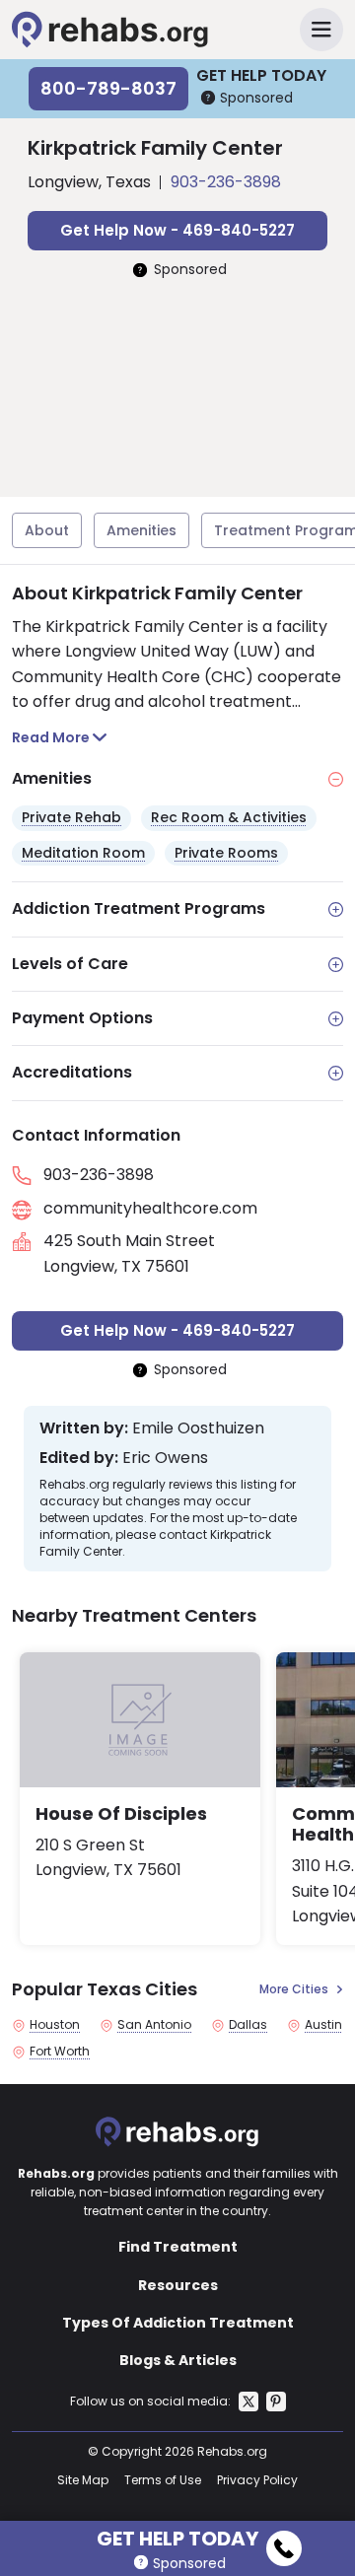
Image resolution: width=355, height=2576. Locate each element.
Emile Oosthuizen (198, 1428)
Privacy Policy (257, 2480)
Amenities (142, 530)
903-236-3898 (226, 182)
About (47, 530)
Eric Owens (165, 1458)
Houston (55, 2025)
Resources (178, 2285)
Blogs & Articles (178, 2360)
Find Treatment (178, 2247)
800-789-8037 (108, 88)
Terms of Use (163, 2480)
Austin (323, 2025)
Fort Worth (60, 2052)
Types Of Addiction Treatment (178, 2323)
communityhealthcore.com (150, 1208)
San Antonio (154, 2025)
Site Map (83, 2480)
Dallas (248, 2025)
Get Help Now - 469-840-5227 (177, 230)
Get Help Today (177, 2536)
